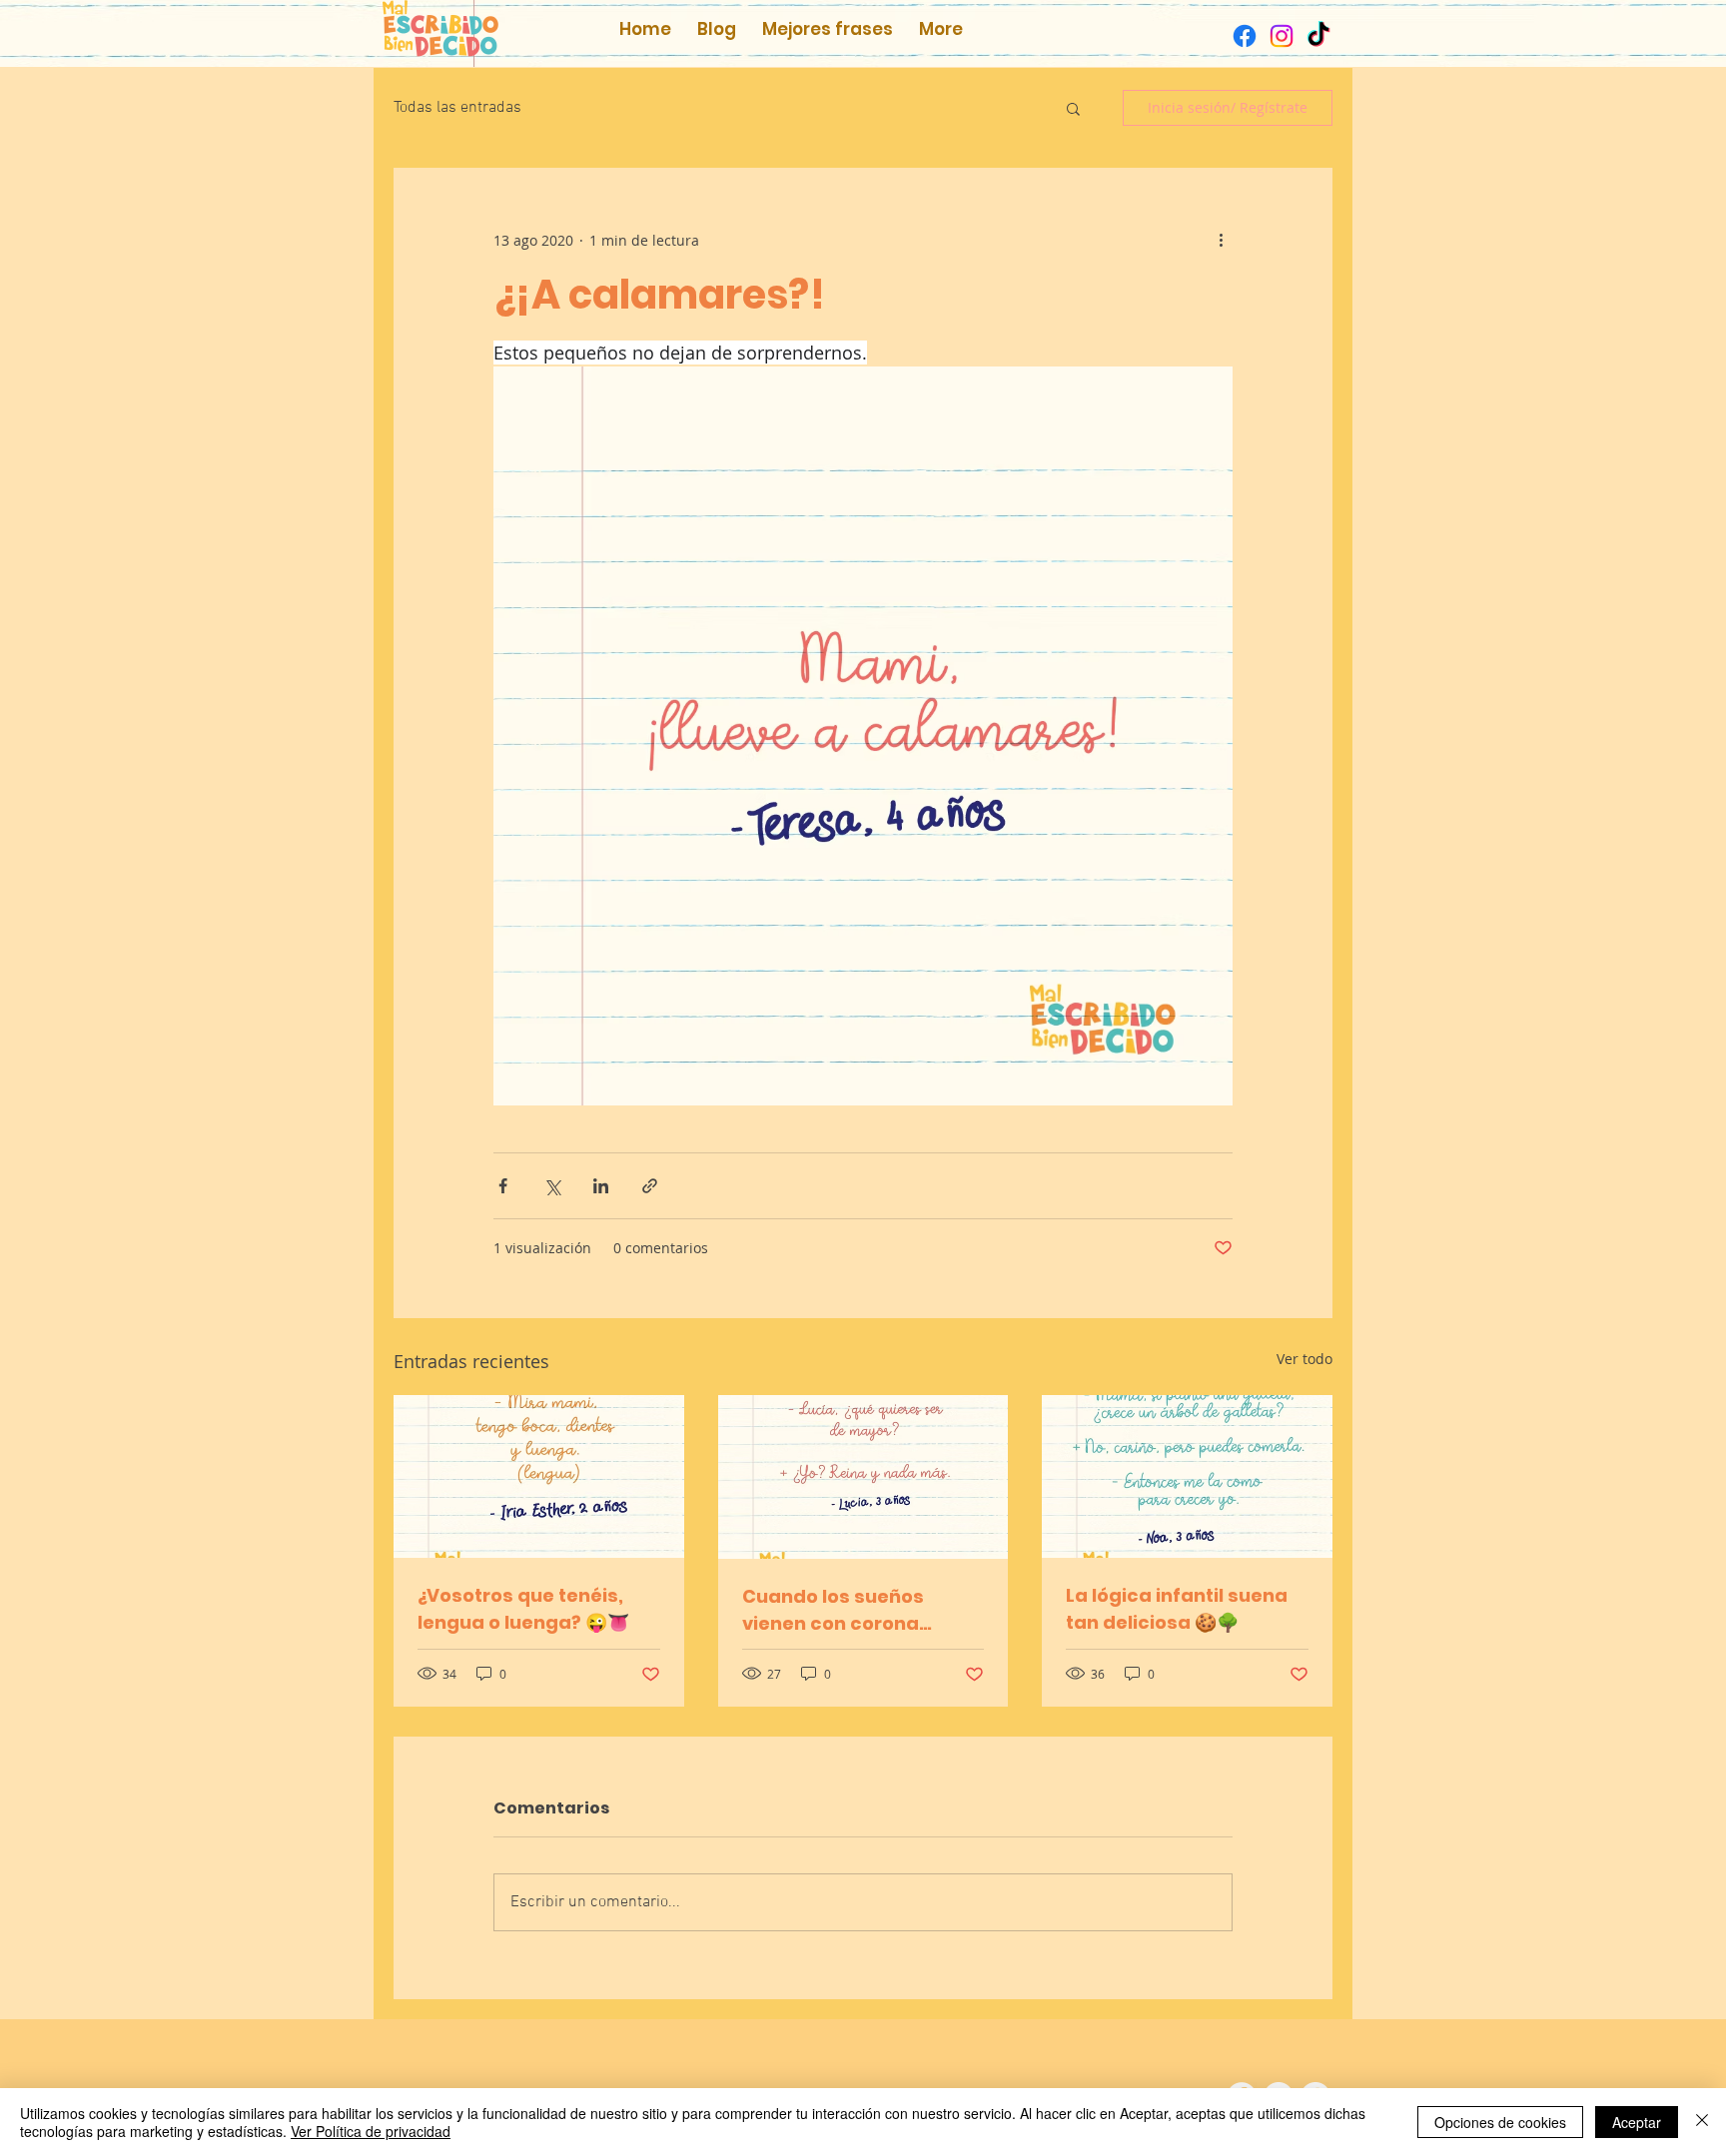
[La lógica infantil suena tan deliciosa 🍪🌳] (1187, 1476)
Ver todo (1304, 1359)
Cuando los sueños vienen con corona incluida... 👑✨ (833, 1610)
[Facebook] (1245, 36)
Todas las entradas (457, 108)
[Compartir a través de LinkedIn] (601, 1186)
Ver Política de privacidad (371, 2131)
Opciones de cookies (1500, 2122)
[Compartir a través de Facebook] (503, 1186)
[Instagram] (1282, 36)
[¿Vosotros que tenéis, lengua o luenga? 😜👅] (539, 1476)
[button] (1073, 108)
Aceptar (1637, 2122)
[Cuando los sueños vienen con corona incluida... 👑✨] (863, 1477)
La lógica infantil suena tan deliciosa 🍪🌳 (1177, 1609)
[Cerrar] (1702, 2122)
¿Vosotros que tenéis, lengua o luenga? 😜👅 (523, 1609)
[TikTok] (1318, 36)
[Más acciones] (1221, 240)
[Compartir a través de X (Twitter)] (552, 1186)
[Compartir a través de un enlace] (650, 1186)
